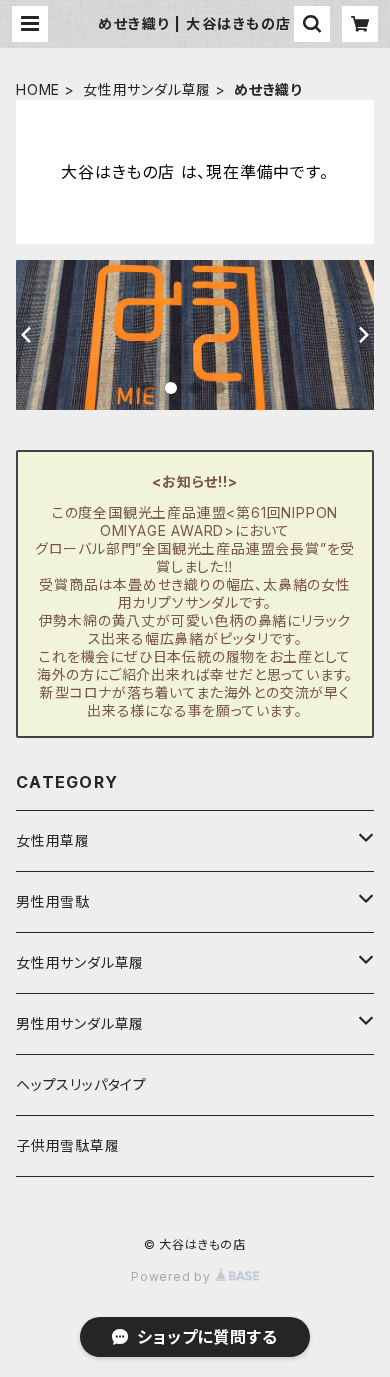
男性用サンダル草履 (80, 1023)
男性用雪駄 (53, 901)
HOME (38, 89)
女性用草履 (53, 840)
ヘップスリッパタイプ (81, 1084)
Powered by (173, 1276)
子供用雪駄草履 (68, 1145)
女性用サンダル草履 (147, 89)
